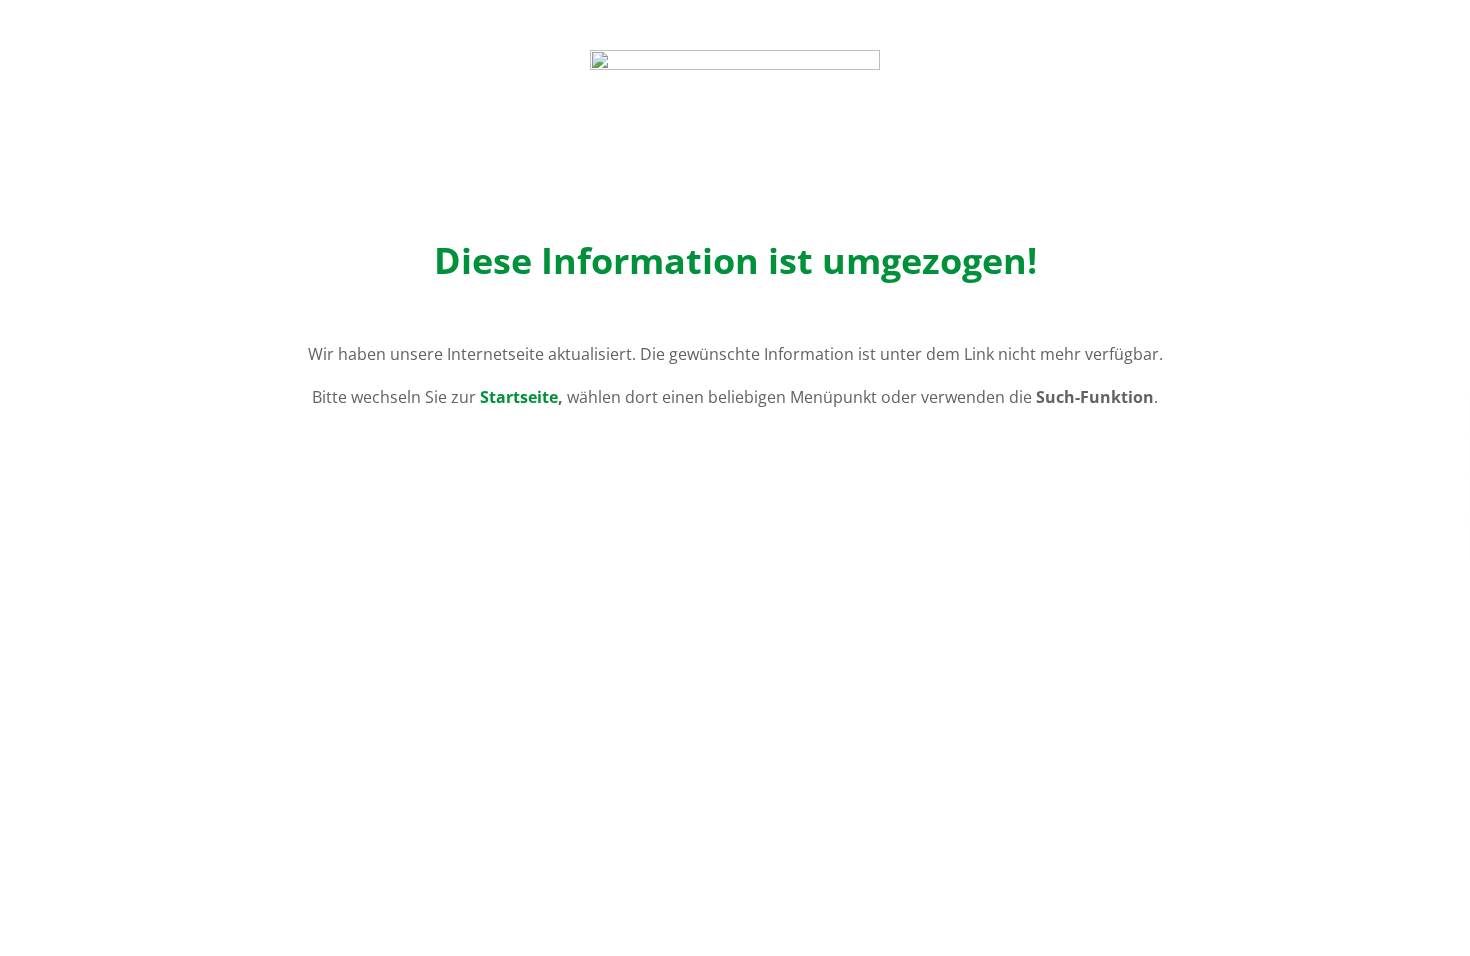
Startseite (519, 397)
